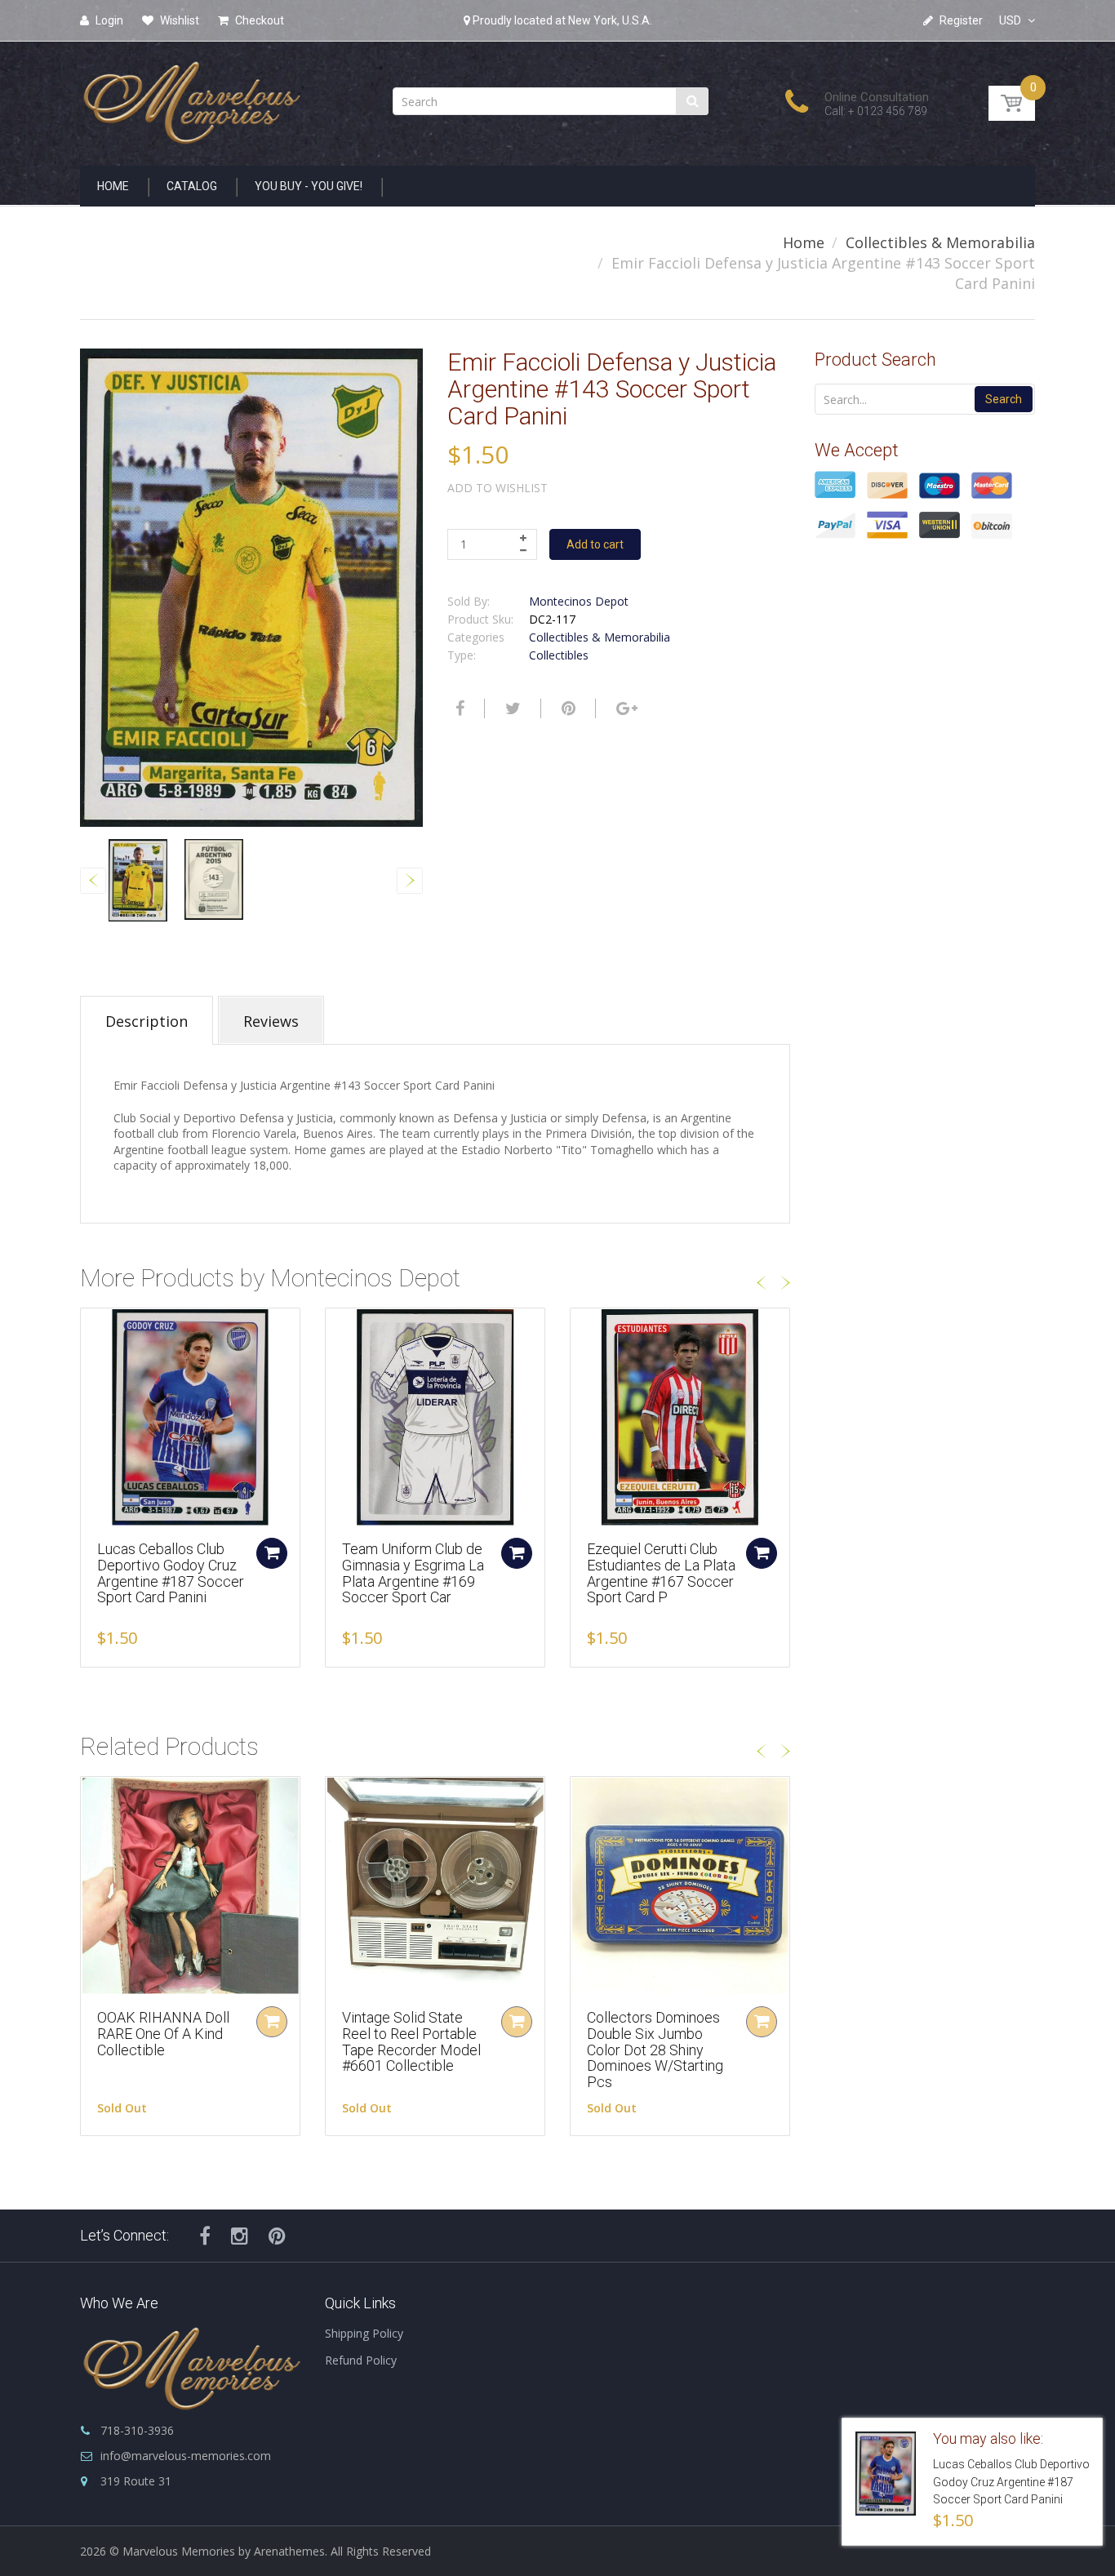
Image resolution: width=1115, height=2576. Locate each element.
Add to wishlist (498, 488)
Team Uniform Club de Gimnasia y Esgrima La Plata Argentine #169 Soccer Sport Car (413, 1573)
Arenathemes (289, 2551)
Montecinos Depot (579, 601)
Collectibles (559, 655)
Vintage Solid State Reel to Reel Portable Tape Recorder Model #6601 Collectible (411, 2041)
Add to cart (595, 544)
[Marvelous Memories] (190, 98)
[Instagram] (240, 2236)
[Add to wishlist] (93, 1329)
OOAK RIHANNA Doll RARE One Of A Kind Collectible (163, 2034)
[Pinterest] (277, 2236)
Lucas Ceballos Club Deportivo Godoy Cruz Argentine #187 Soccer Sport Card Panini (171, 1573)
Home (804, 242)
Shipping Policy (364, 2333)
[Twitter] (511, 708)
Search (1004, 399)
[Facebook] (458, 708)
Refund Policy (361, 2360)
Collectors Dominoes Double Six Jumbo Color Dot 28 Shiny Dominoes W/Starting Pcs (655, 2050)
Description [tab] (147, 1021)
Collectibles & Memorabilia (940, 242)
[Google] (625, 708)
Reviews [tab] (271, 1021)
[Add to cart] (272, 1553)
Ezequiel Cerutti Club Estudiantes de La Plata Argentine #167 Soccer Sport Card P (661, 1573)
